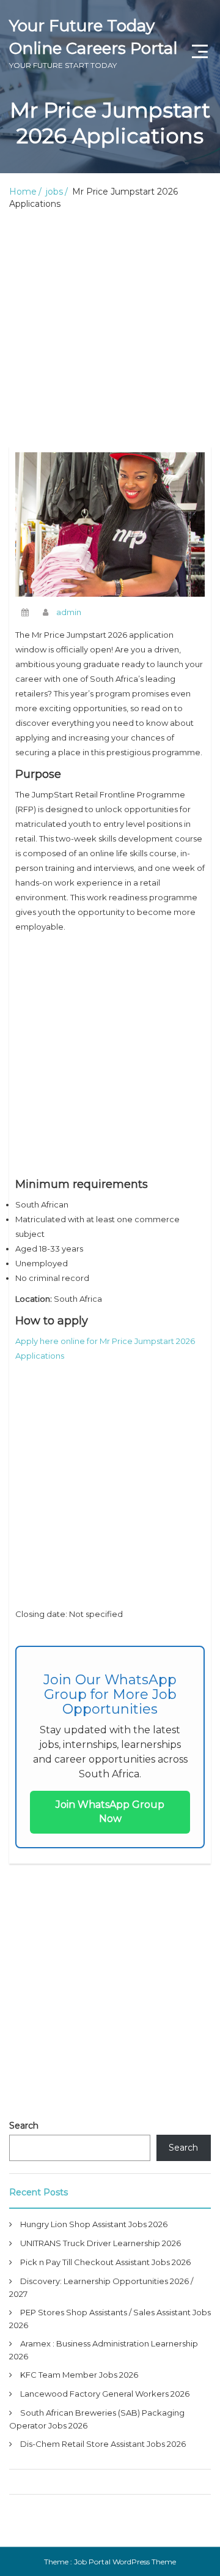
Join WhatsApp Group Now (110, 1812)
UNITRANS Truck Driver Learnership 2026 (101, 2243)
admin (69, 612)
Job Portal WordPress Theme (125, 2562)
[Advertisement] (110, 331)
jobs (54, 192)
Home (23, 192)
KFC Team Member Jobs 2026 (79, 2375)
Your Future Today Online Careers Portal (93, 43)
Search (24, 2126)
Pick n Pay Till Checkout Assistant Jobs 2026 (105, 2262)
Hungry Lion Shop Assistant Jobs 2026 (94, 2224)
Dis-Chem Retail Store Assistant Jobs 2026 (103, 2444)
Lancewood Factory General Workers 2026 (105, 2394)
